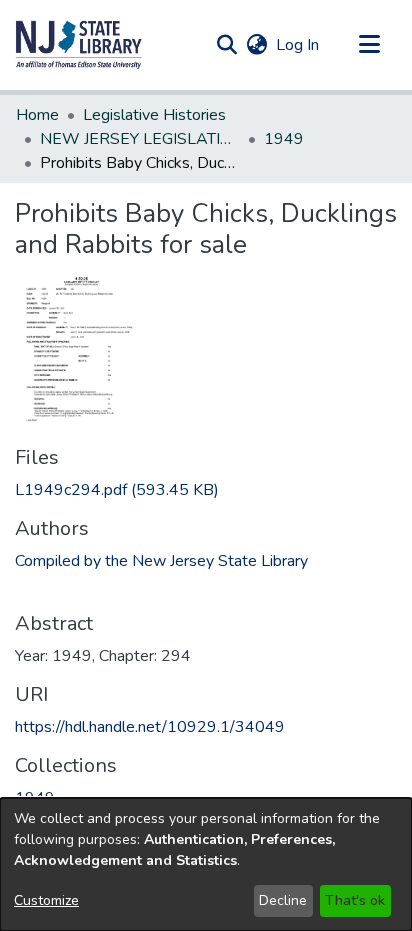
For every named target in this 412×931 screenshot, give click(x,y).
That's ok (355, 900)
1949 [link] (284, 139)
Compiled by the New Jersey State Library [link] (161, 561)
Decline (283, 900)
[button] (79, 45)
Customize (46, 900)
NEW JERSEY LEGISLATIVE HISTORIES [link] (140, 139)
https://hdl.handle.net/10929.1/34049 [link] (150, 727)
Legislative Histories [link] (154, 115)
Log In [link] (298, 45)
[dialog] (206, 864)
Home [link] (37, 115)
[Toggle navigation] (369, 45)
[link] (117, 490)
